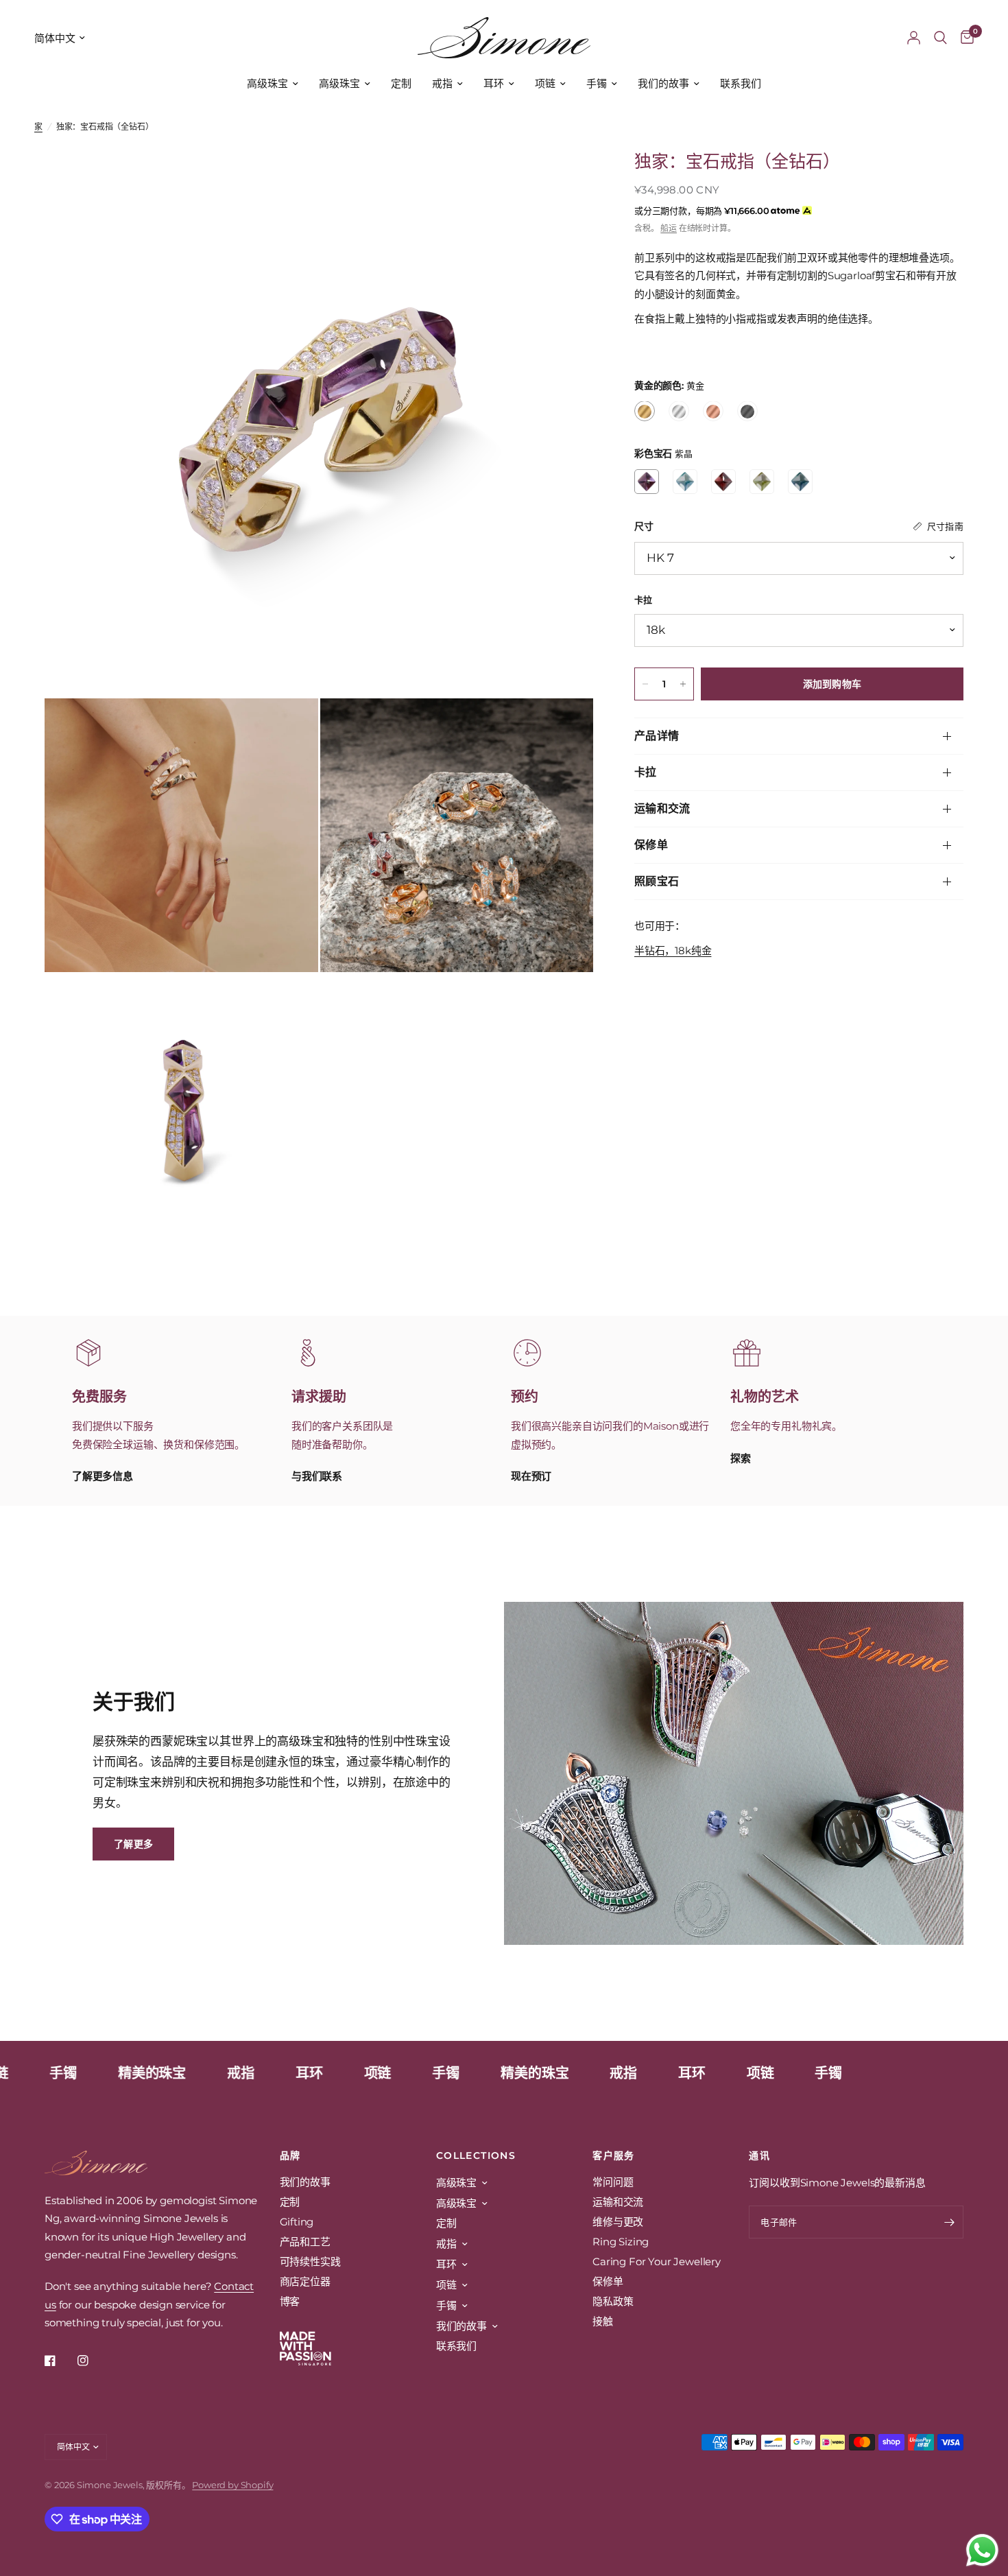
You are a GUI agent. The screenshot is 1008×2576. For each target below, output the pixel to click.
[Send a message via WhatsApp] (982, 2550)
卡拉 (646, 772)
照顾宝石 (657, 881)
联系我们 (741, 83)
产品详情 (657, 736)
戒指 (442, 83)
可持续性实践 (310, 2261)
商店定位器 (305, 2281)
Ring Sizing (621, 2242)
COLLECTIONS (476, 2155)
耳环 (494, 83)
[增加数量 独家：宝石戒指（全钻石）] (683, 684)
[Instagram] (93, 2361)
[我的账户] (914, 38)
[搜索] (940, 38)
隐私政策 (613, 2301)
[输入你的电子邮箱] (950, 2222)
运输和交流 (662, 808)
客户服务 (614, 2155)
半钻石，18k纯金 (673, 950)
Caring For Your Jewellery (657, 2261)
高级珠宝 (267, 83)
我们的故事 (663, 83)
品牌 (290, 2155)
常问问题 (613, 2182)
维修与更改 (618, 2222)
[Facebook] (60, 2361)
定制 (401, 83)
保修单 (651, 845)
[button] (133, 1844)
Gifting (297, 2222)
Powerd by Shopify (232, 2485)
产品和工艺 (305, 2242)
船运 (669, 228)
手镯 (597, 83)
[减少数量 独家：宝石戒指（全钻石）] (645, 684)
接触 (603, 2321)
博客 (290, 2301)
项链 (545, 83)
